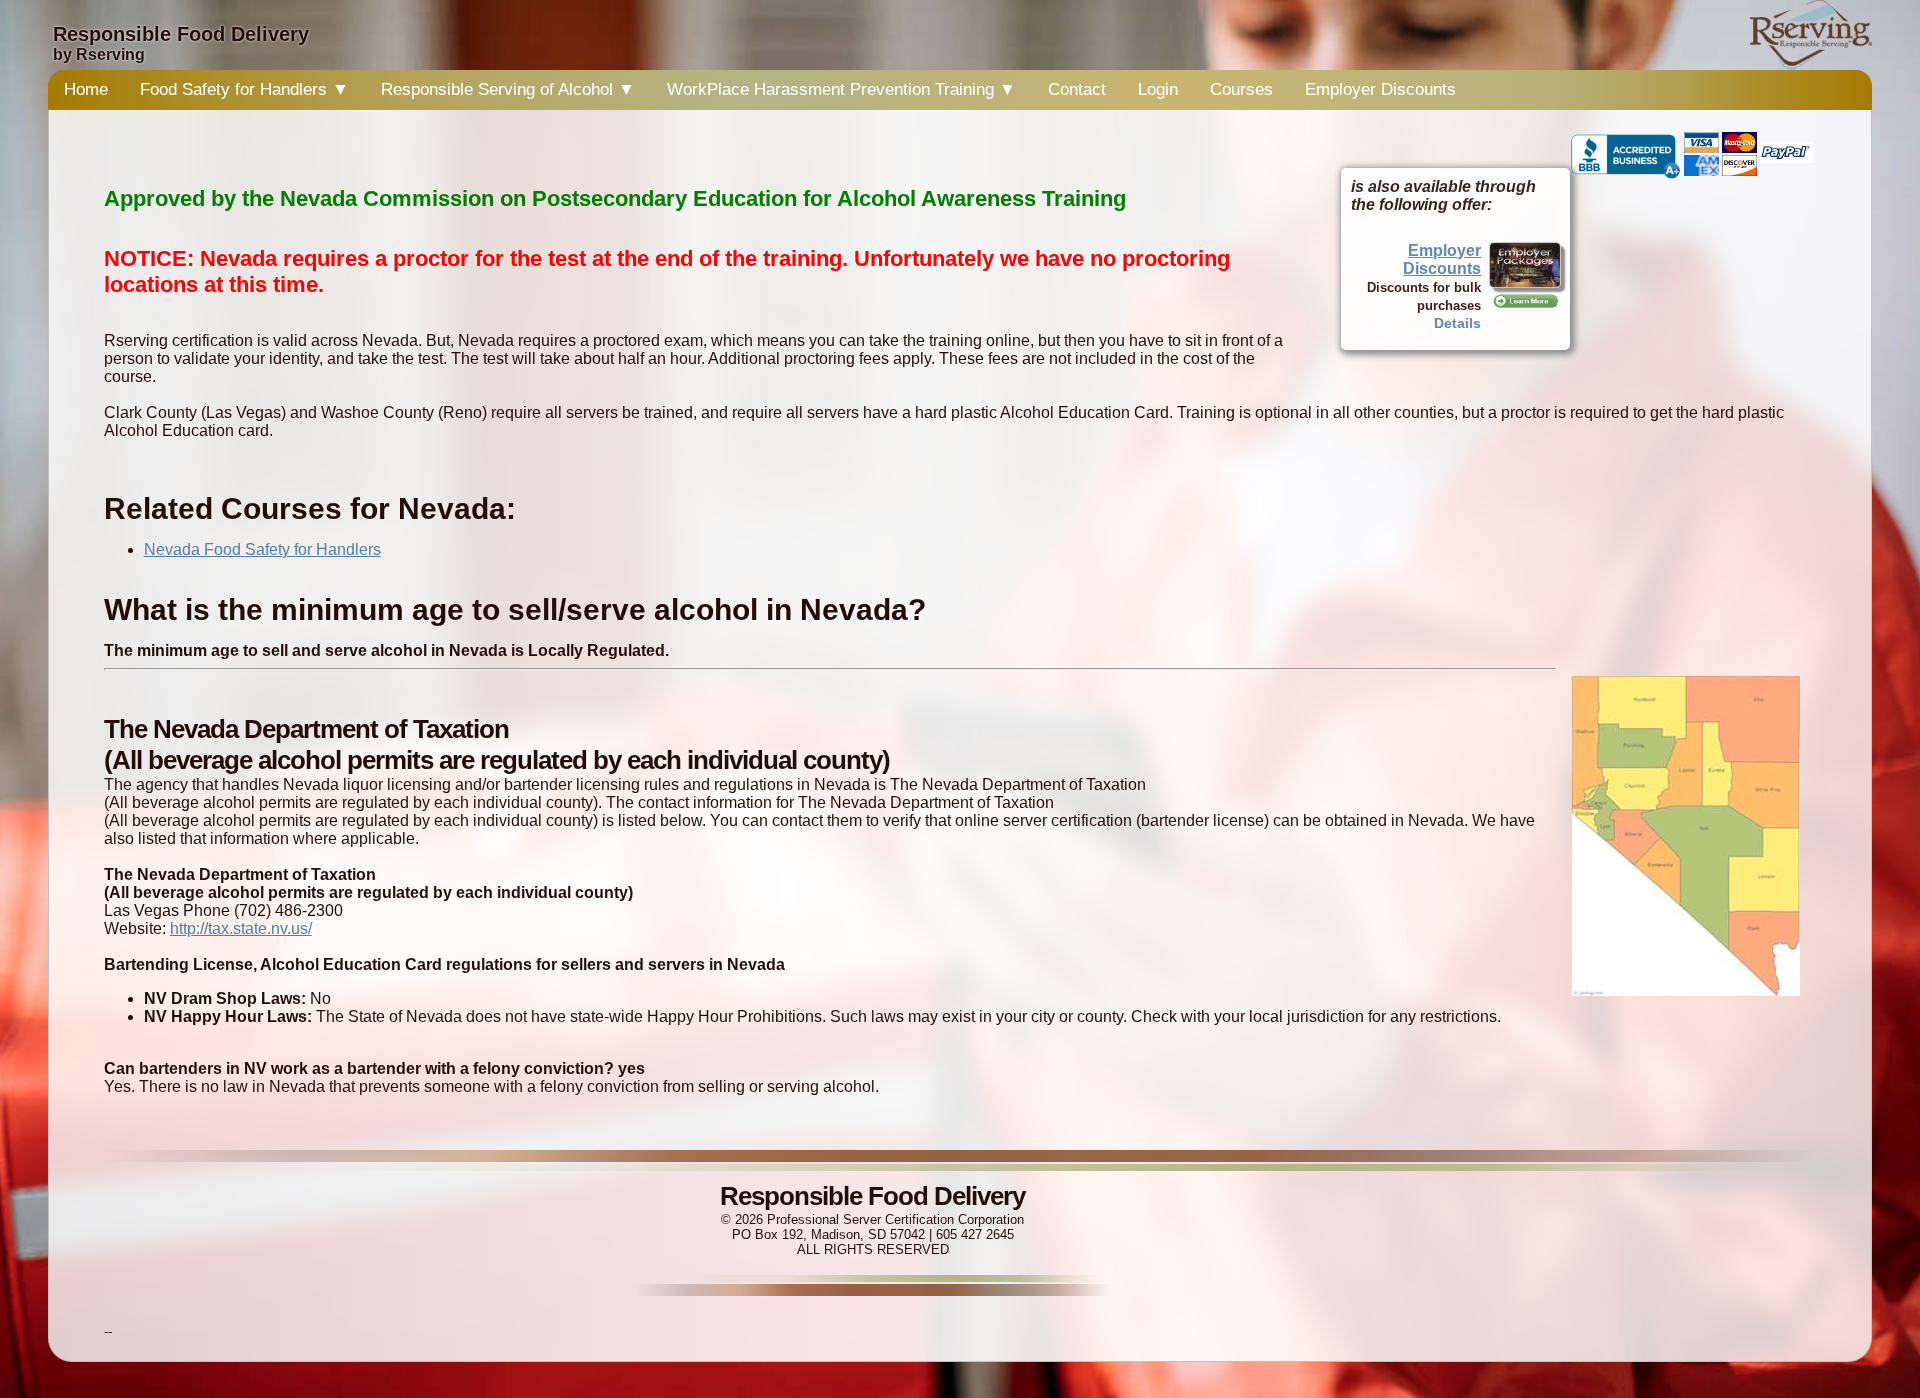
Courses (1241, 89)
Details (1457, 323)
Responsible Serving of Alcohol (508, 89)
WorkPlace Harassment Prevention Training (841, 89)
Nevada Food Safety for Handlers (262, 549)
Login (1158, 89)
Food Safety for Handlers (244, 89)
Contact (1077, 89)
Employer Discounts (1380, 89)
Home (86, 89)
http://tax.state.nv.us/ (241, 928)
